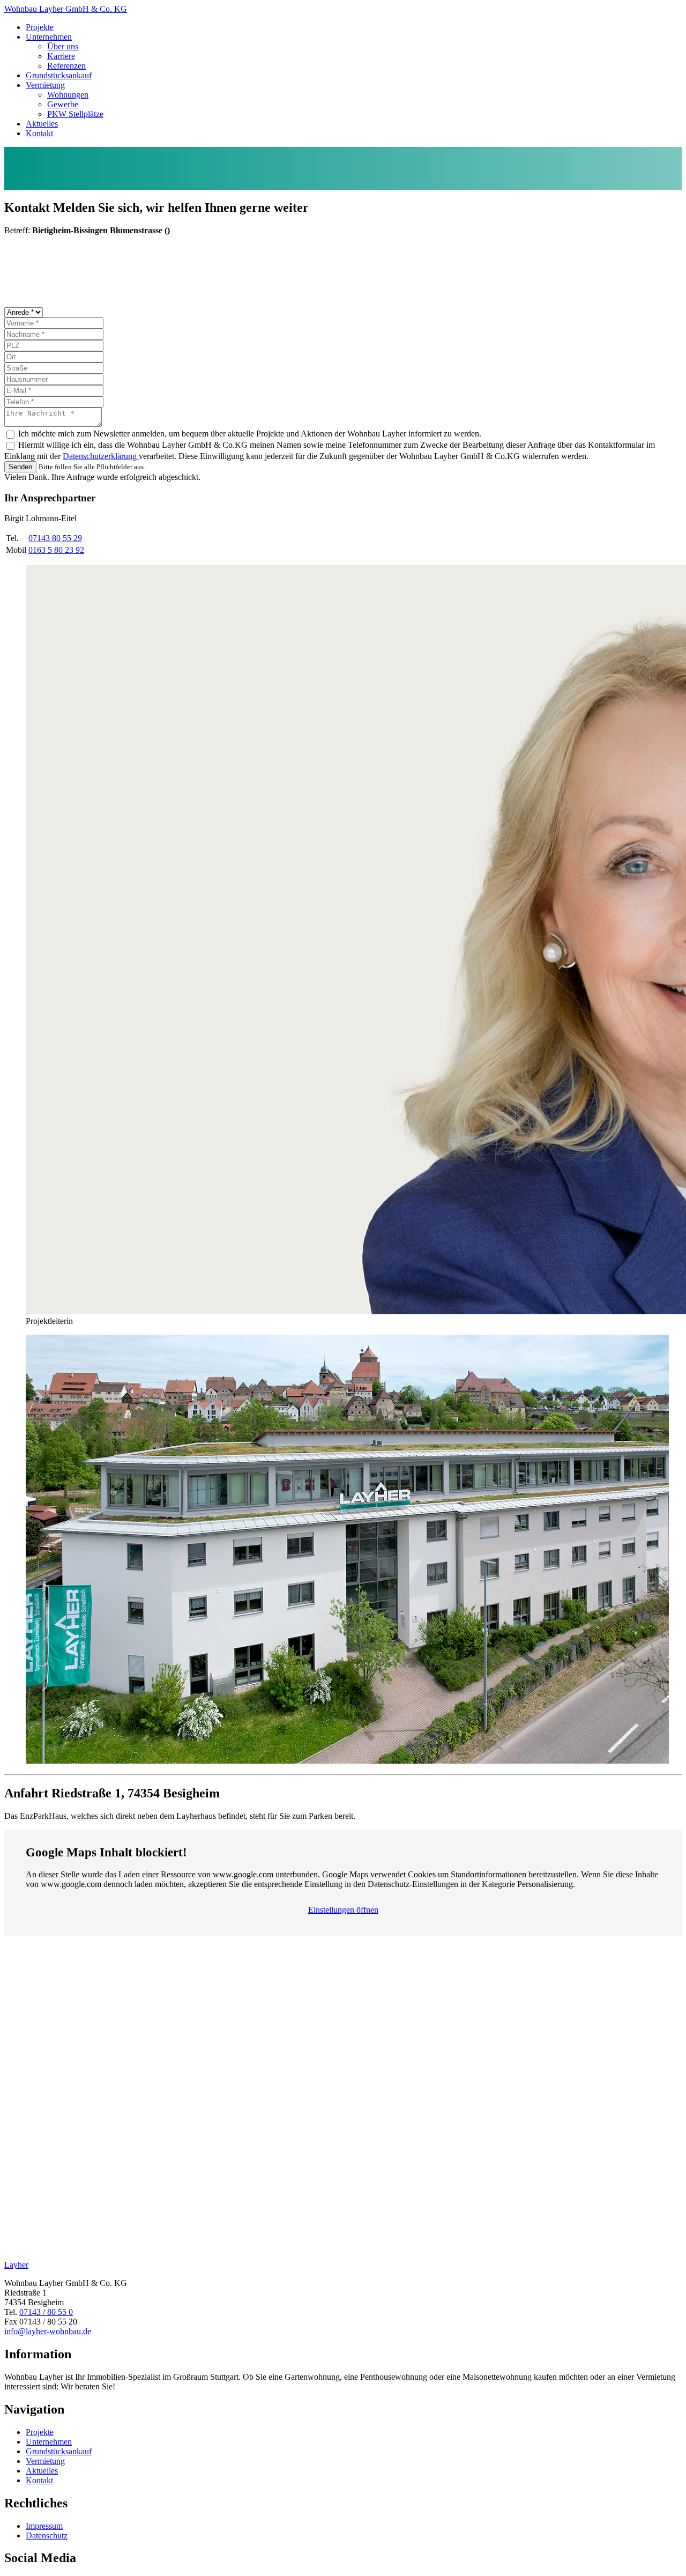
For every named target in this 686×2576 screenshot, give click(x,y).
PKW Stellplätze (75, 114)
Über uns (63, 46)
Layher (16, 2265)
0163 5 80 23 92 (56, 550)
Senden (20, 467)
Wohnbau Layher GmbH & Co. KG (66, 9)
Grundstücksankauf (59, 75)
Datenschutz (47, 2536)
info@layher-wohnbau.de (48, 2331)
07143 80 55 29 (55, 538)
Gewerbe (63, 104)
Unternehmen (49, 37)
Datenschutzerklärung (101, 456)
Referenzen (66, 66)
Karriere (61, 56)
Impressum (44, 2526)
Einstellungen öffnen (343, 1910)
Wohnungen (68, 95)
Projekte (40, 27)
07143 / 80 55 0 (46, 2312)
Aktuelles (42, 124)
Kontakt (39, 133)
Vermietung (45, 85)
